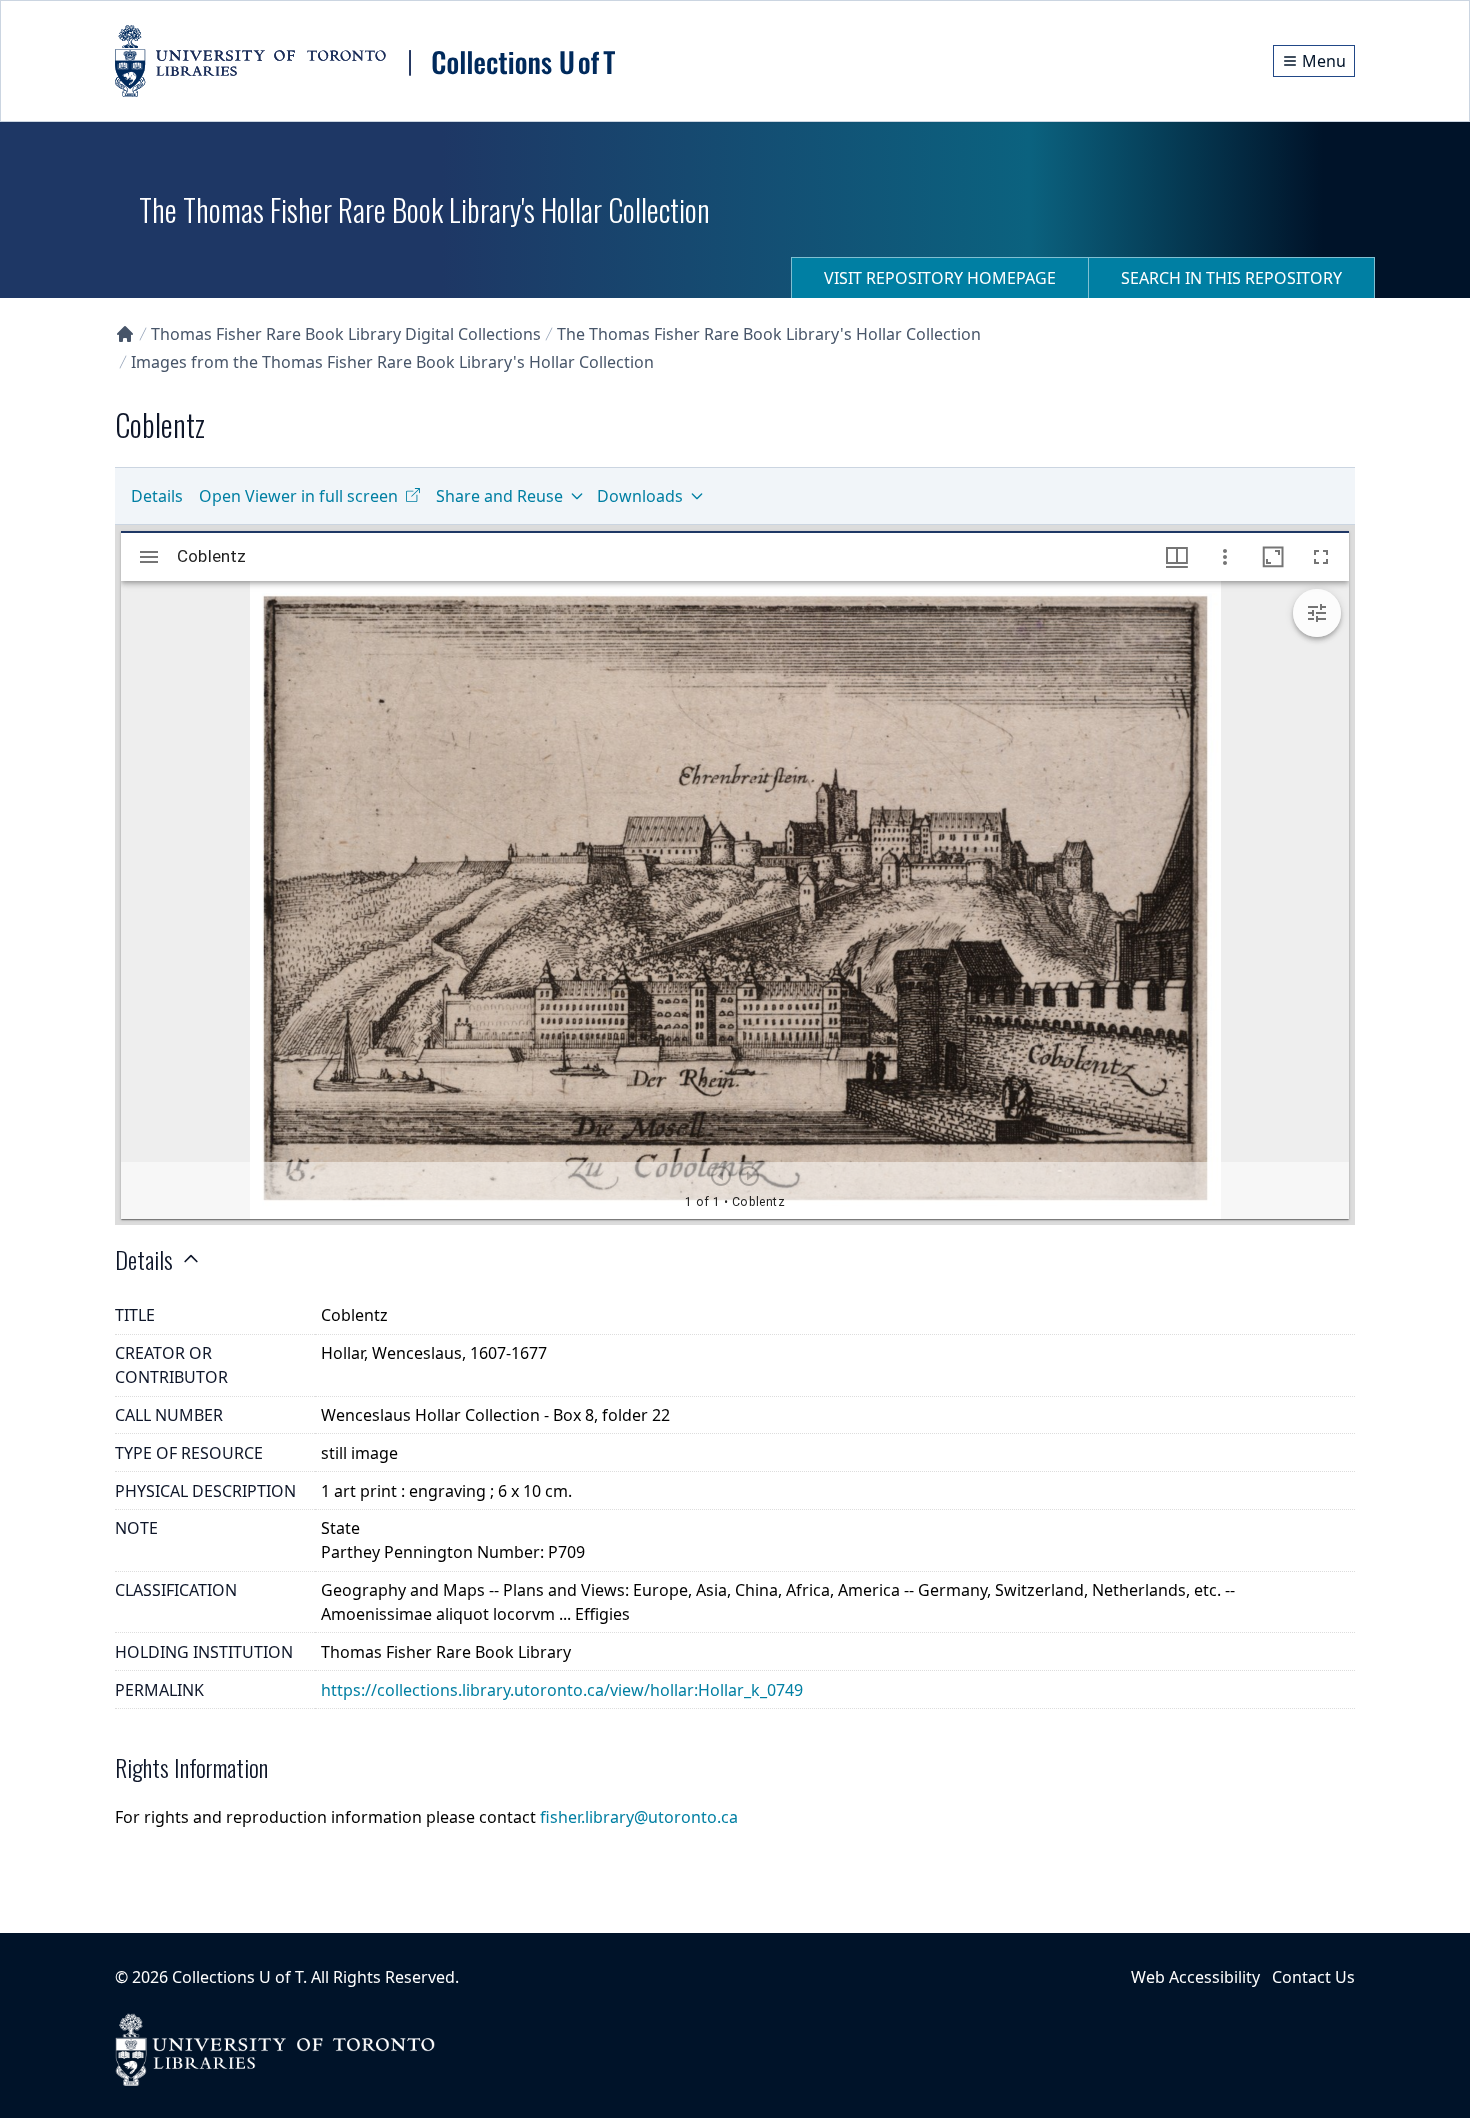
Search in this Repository (1231, 278)
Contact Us (1313, 1977)
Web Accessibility (1195, 1977)
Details (157, 496)
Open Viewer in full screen (298, 496)
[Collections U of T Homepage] (125, 334)
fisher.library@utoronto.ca (639, 1817)
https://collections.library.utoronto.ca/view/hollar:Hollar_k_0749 (562, 1690)
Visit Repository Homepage (940, 278)
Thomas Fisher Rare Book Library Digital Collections (346, 334)
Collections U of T (237, 1977)
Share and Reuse (499, 496)
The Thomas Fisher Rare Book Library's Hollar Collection (769, 334)
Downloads (640, 496)
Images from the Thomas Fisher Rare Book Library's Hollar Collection (392, 362)
